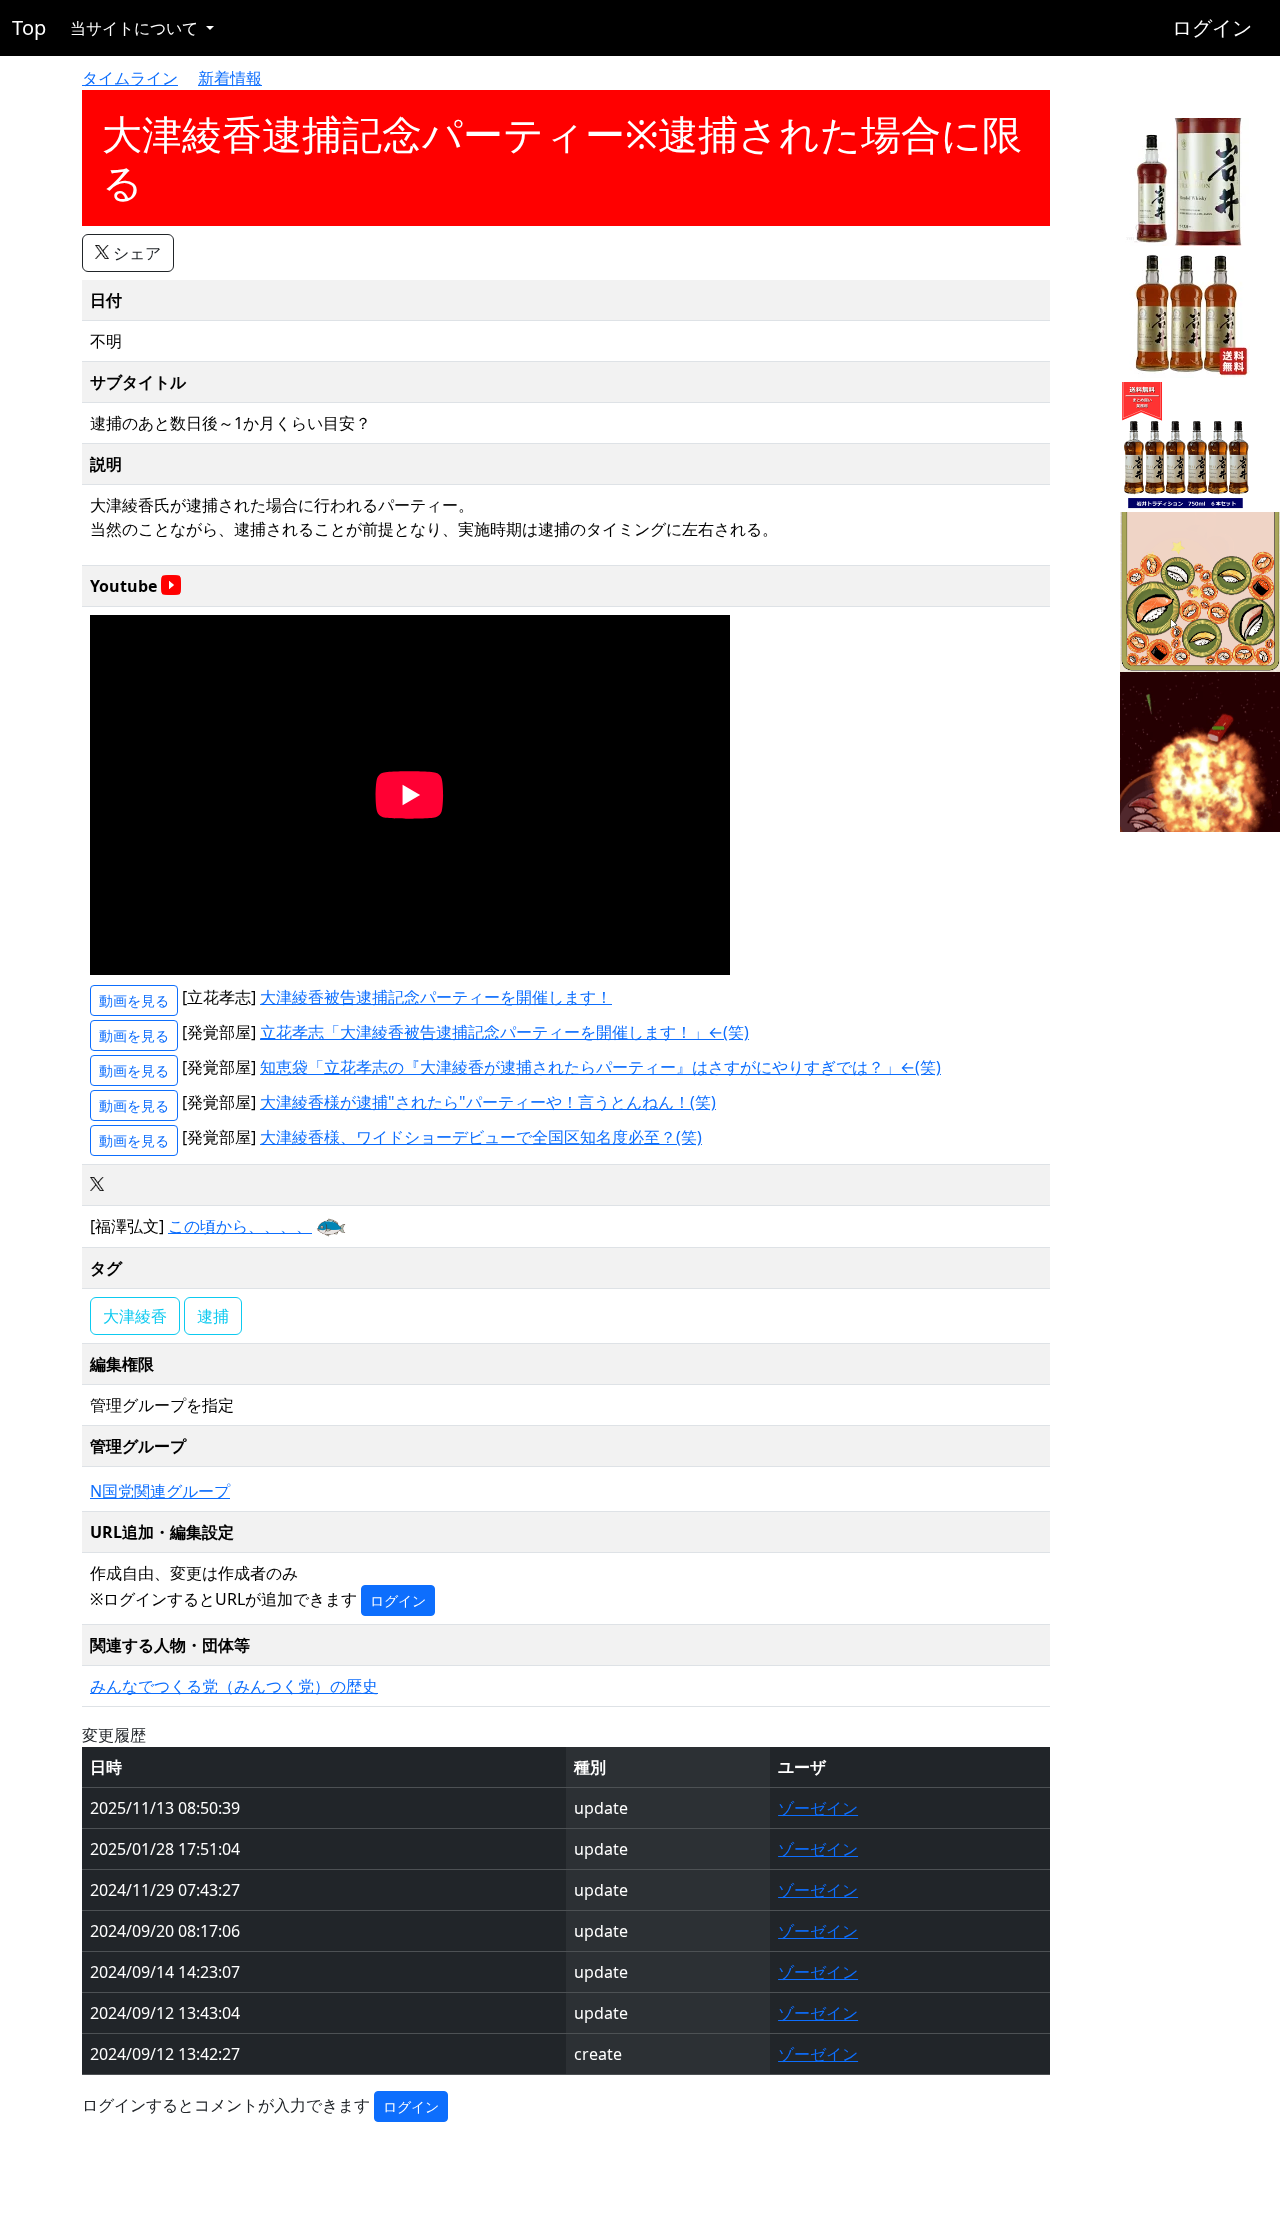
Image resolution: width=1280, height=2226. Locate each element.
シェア (135, 253)
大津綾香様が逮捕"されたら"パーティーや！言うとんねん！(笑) (488, 1102)
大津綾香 (135, 1316)
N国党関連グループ (160, 1491)
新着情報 (230, 78)
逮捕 (213, 1316)
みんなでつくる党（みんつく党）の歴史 (234, 1686)
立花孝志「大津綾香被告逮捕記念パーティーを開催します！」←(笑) (504, 1032)
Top (29, 27)
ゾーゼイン (818, 1808)
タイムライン (130, 78)
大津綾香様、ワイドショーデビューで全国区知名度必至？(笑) (481, 1137)
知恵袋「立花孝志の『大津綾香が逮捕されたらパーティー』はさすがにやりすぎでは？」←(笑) (600, 1067)
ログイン (1212, 27)
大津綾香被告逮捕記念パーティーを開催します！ (436, 997)
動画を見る (134, 1000)
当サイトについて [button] (136, 28)
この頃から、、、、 (240, 1226)
